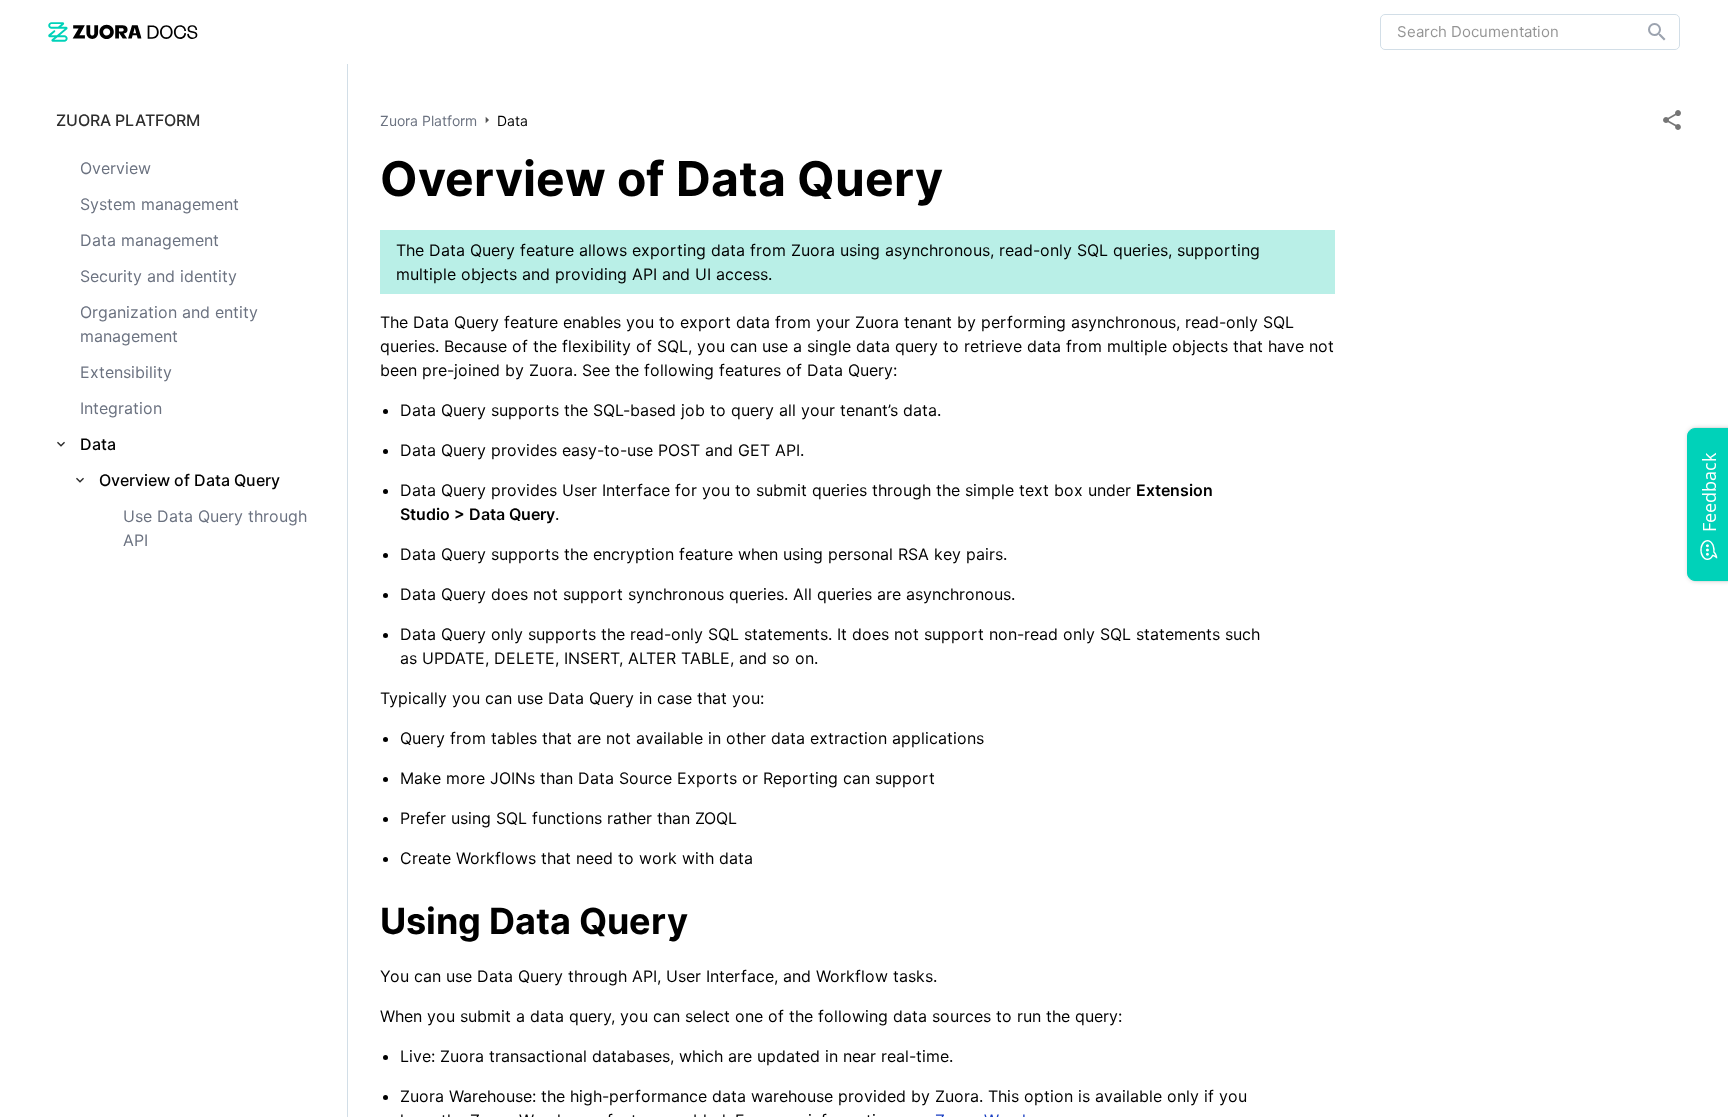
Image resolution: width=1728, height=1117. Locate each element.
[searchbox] (1643, 32)
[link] (123, 31)
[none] (1672, 120)
